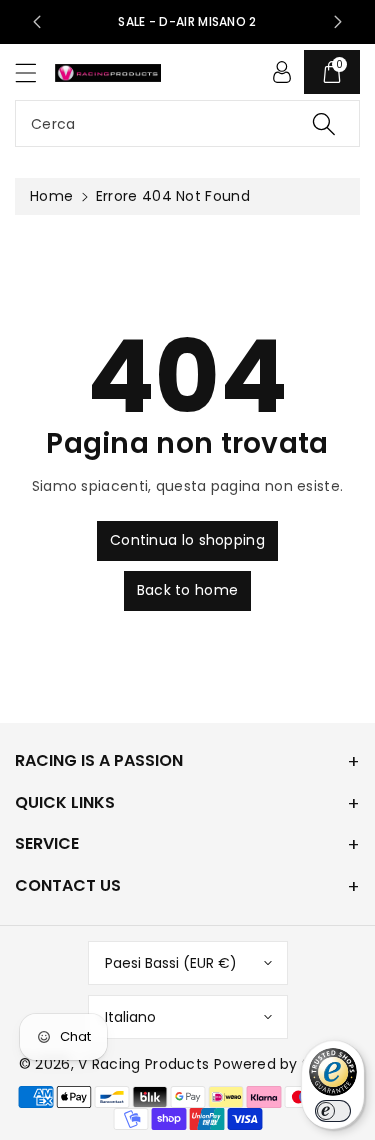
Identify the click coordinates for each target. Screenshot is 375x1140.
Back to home (188, 590)
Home (51, 196)
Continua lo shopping (187, 540)
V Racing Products (143, 1064)
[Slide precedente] (37, 22)
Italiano (130, 1017)
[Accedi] (282, 72)
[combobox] (187, 123)
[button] (35, 72)
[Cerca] (324, 123)
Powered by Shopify (285, 1064)
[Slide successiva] (338, 22)
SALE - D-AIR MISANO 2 (187, 21)
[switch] (333, 1111)
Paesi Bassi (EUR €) (171, 963)
